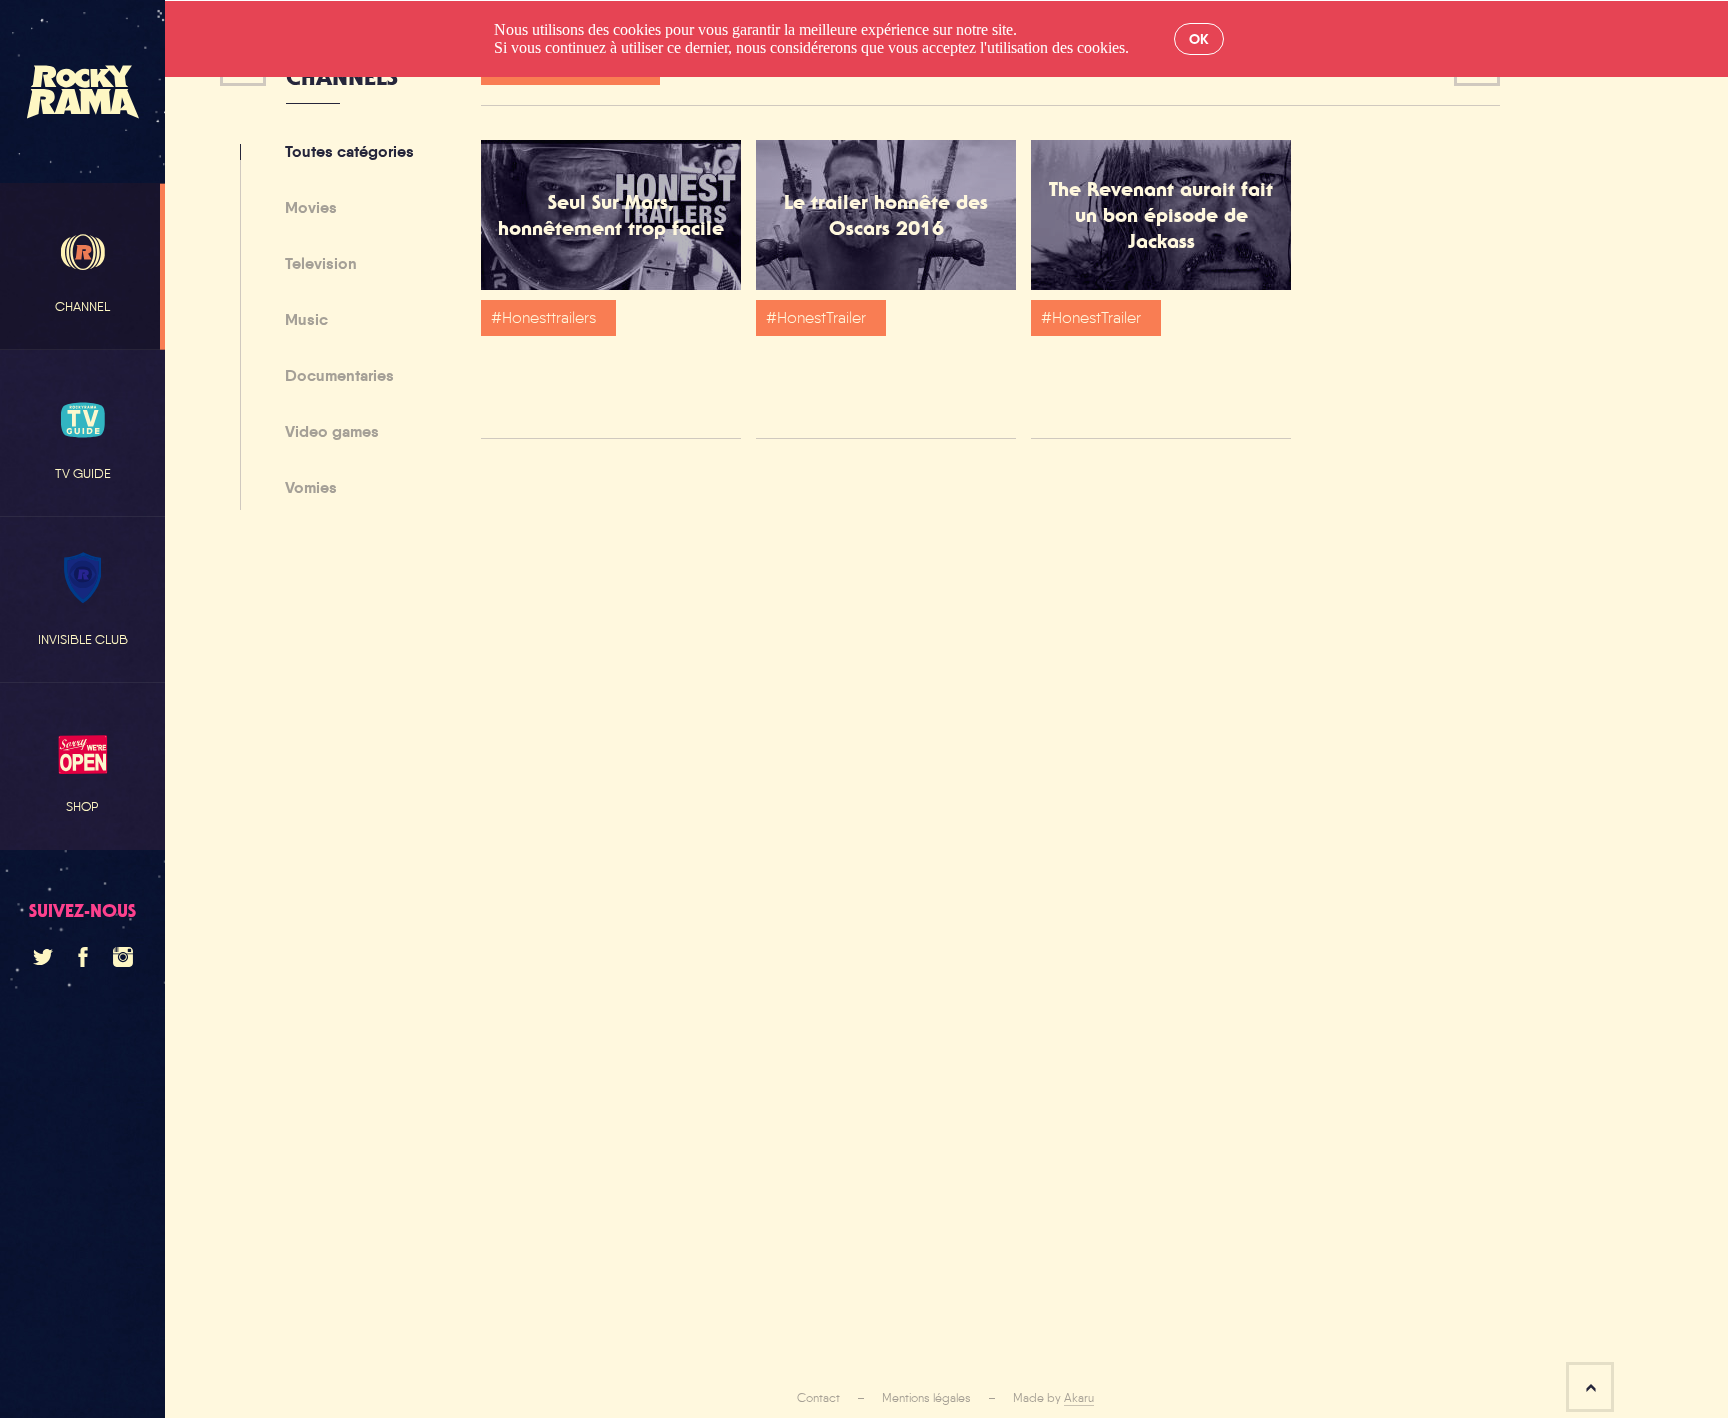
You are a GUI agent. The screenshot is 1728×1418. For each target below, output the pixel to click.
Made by (1053, 1398)
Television (321, 265)
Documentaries (339, 377)
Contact (818, 1398)
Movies (311, 209)
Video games (332, 433)
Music (306, 321)
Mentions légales (926, 1398)
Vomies (311, 488)
